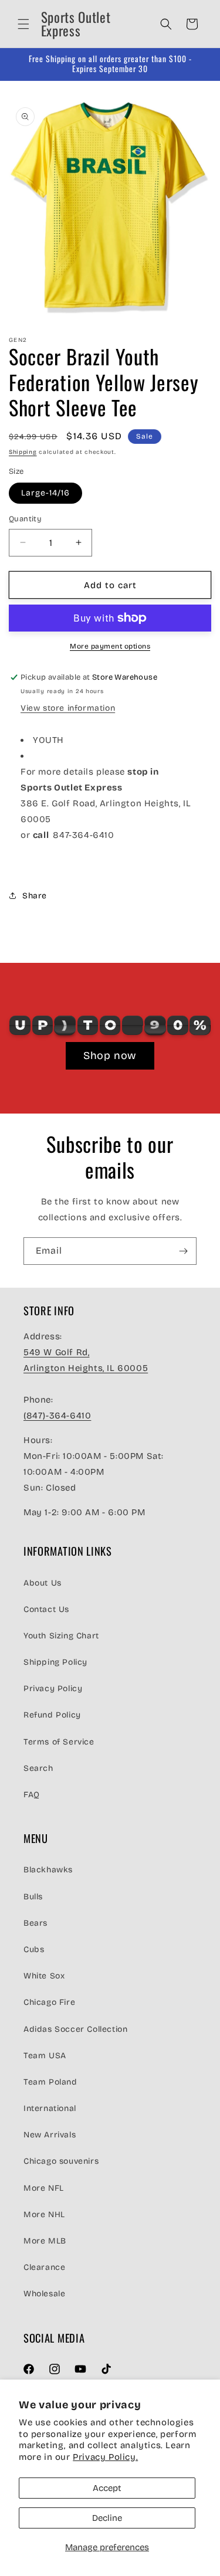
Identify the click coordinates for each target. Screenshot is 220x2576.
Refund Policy (52, 1715)
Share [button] (35, 896)
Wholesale (44, 2294)
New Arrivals (50, 2135)
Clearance (44, 2267)
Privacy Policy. (105, 2457)
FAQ (32, 1795)
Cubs (34, 1949)
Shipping (23, 452)
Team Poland (50, 2082)
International (50, 2108)
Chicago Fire (49, 2002)
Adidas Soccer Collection (75, 2029)
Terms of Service (59, 1742)
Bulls (33, 1897)
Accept (107, 2488)
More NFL (44, 2188)
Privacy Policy (53, 1689)
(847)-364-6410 (57, 1416)
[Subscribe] (183, 1251)
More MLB (45, 2241)
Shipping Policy (55, 1662)
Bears (35, 1923)
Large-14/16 (45, 493)
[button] (23, 24)
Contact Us (46, 1609)
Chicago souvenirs (61, 2161)
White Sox (44, 1976)
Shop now (110, 1055)
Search (38, 1768)
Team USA (45, 2056)
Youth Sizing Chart (61, 1636)
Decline (107, 2518)
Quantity (25, 519)
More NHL (44, 2214)
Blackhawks (48, 1870)
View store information (68, 708)
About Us (43, 1583)
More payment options (110, 646)
